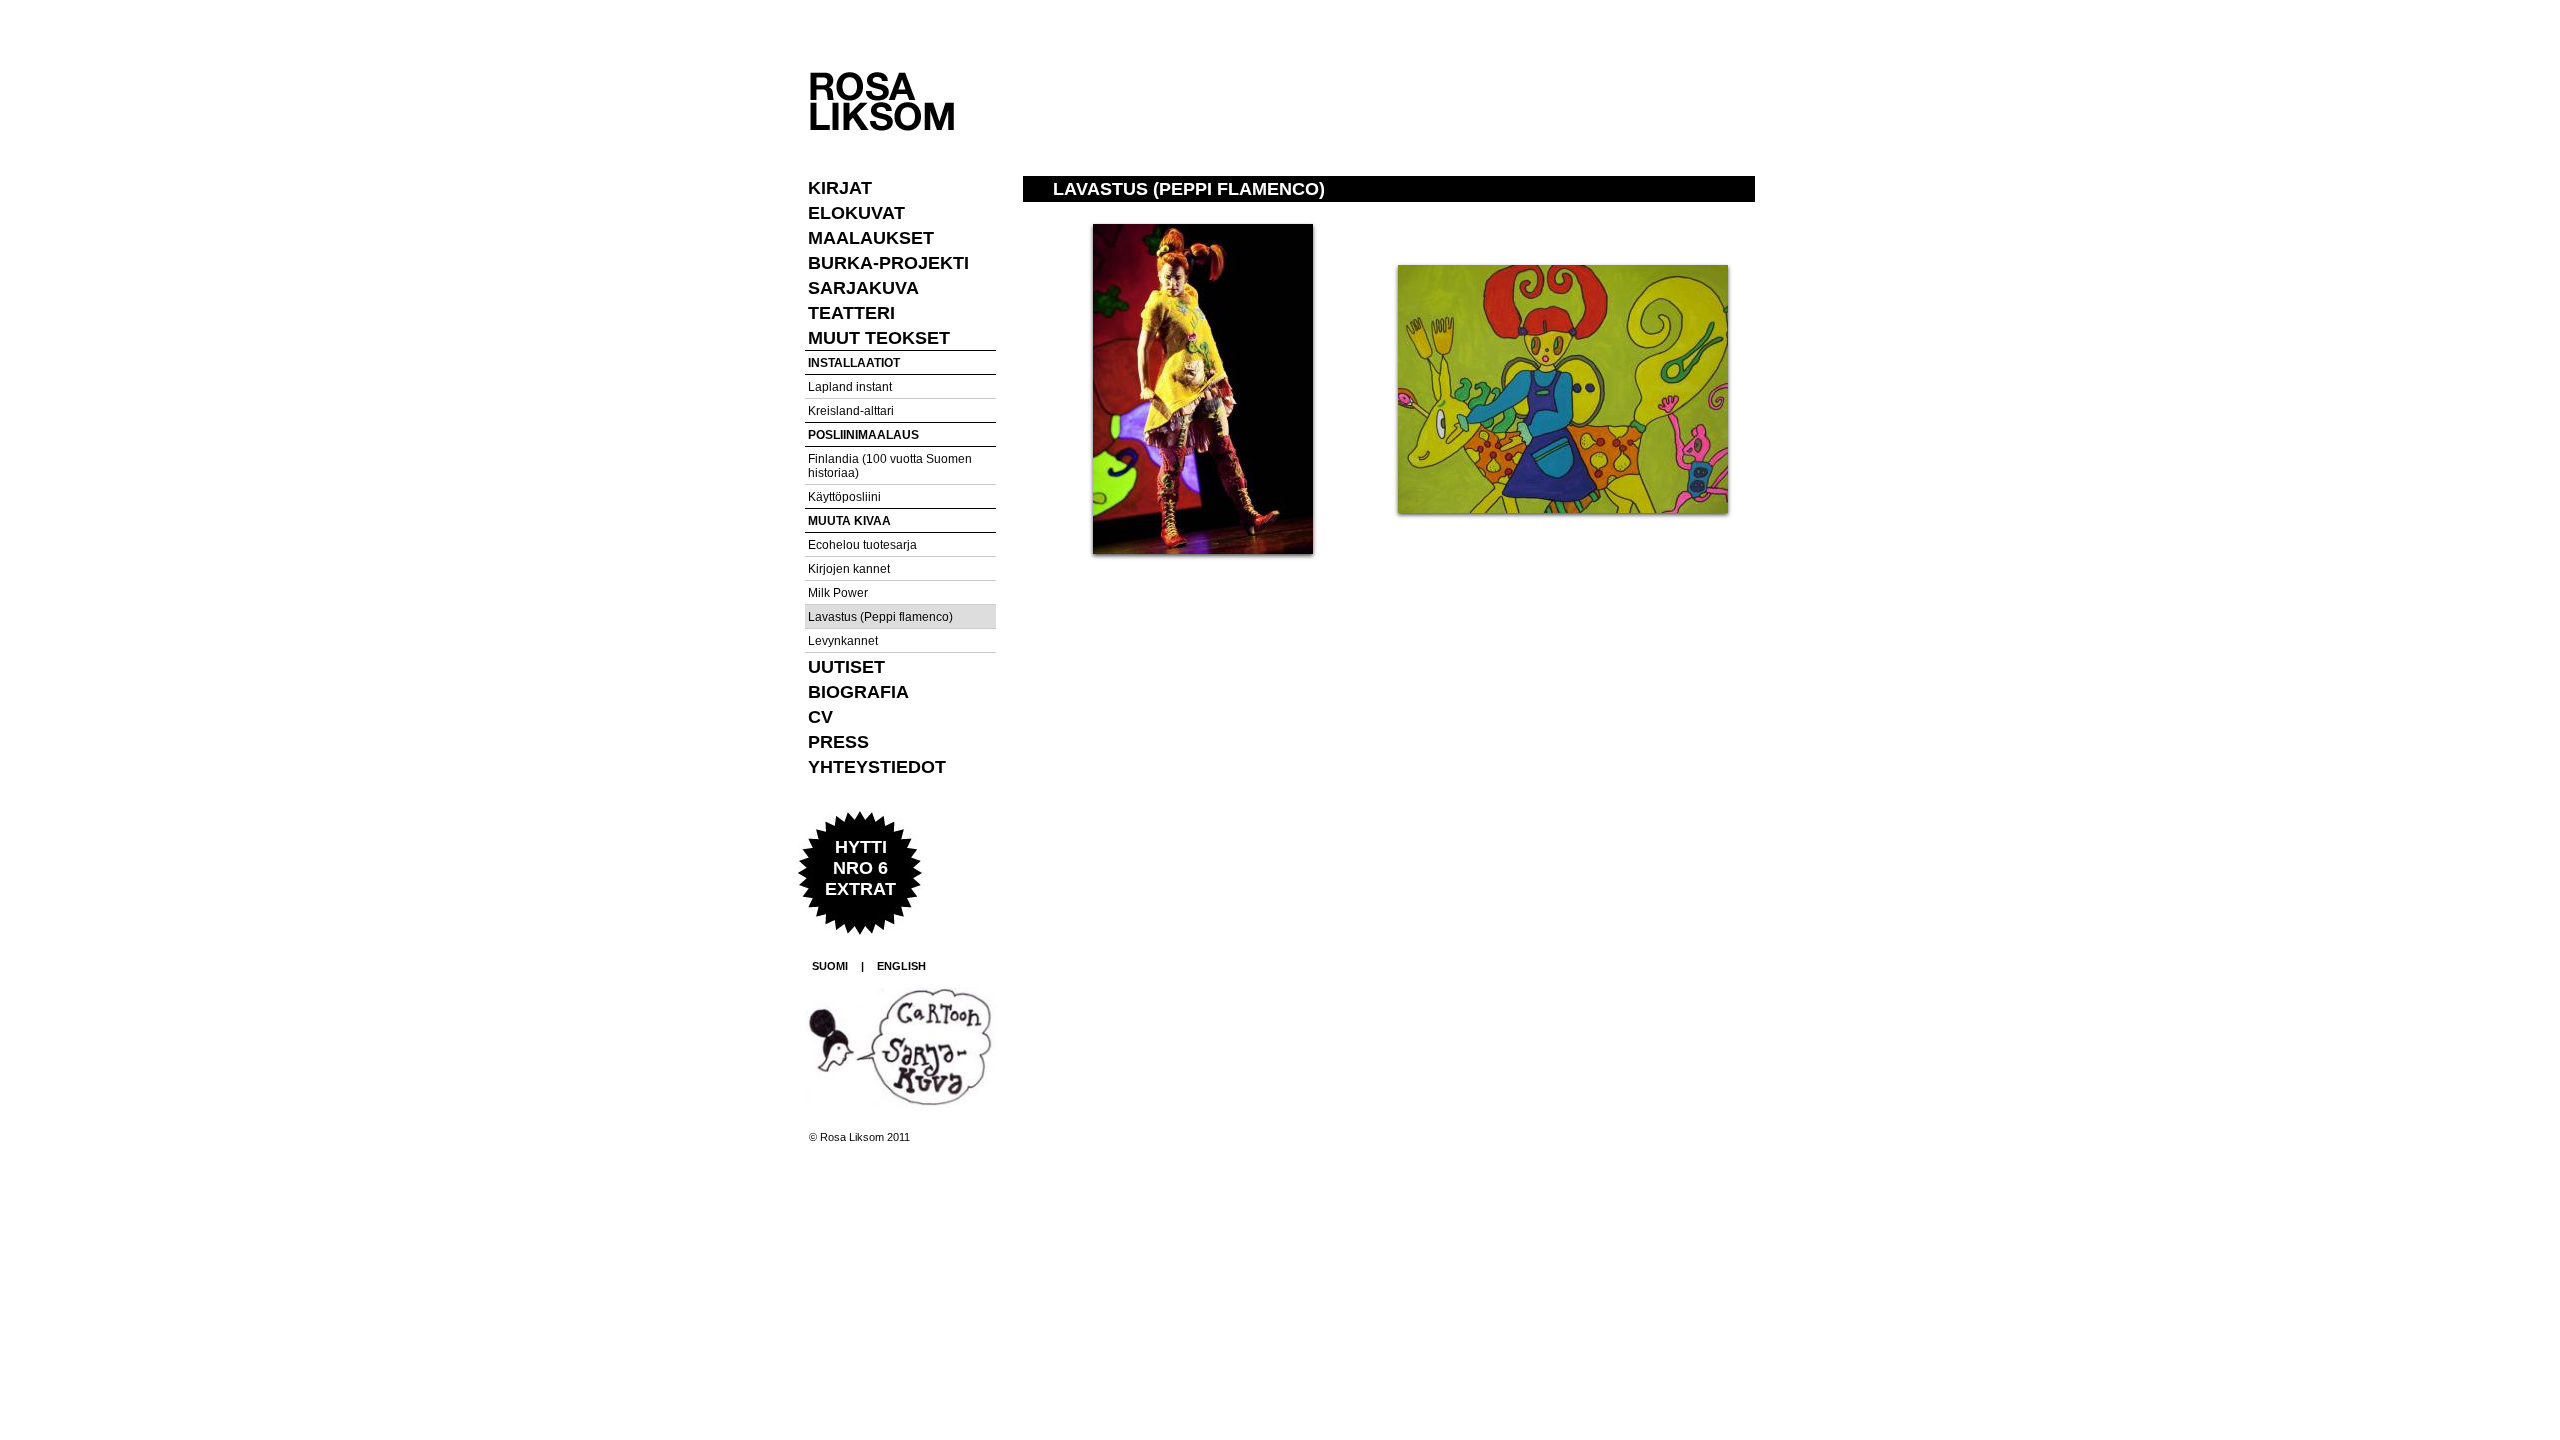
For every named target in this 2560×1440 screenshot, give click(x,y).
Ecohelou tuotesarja (862, 545)
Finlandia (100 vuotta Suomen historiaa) (890, 466)
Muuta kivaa (849, 521)
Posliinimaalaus (863, 435)
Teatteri (851, 313)
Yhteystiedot (877, 767)
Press (838, 742)
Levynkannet (843, 641)
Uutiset (846, 667)
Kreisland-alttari (851, 411)
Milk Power (838, 593)
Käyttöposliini (844, 497)
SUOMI (830, 966)
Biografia (858, 692)
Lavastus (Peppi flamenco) (880, 617)
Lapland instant (850, 387)
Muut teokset (879, 338)
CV (820, 717)
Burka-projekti (888, 263)
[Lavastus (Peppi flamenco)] (1203, 549)
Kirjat (840, 188)
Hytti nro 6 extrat (860, 868)
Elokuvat (856, 213)
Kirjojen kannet (849, 569)
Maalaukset (871, 238)
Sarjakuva (863, 288)
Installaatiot (854, 363)
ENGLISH (901, 966)
